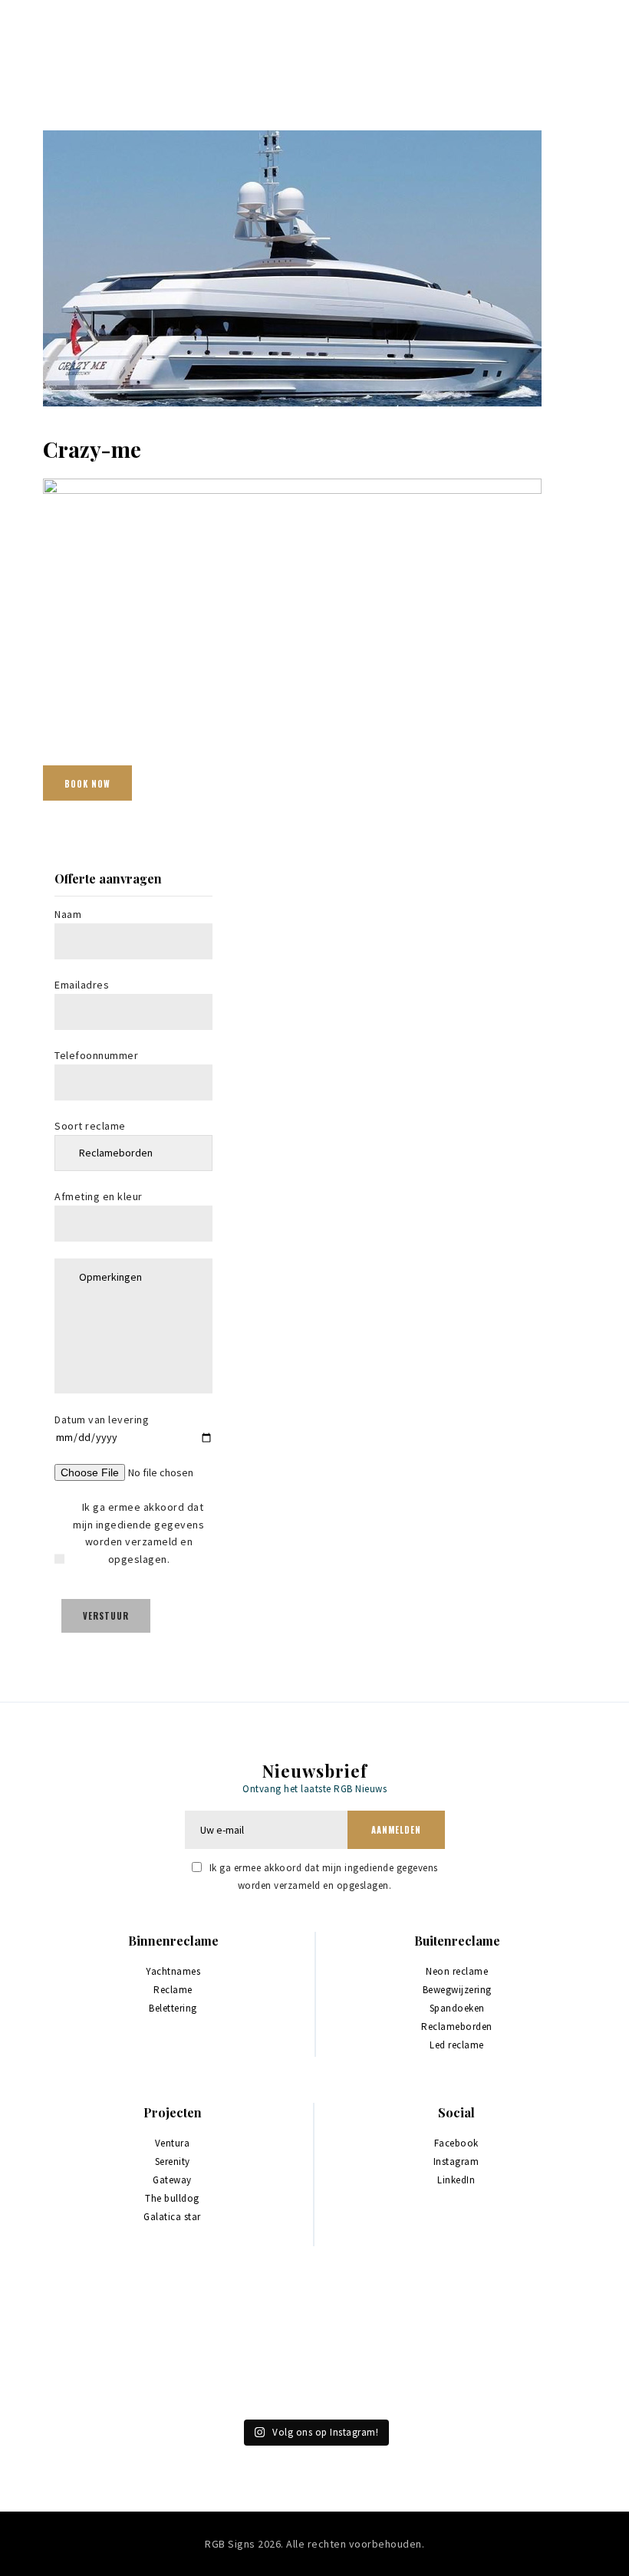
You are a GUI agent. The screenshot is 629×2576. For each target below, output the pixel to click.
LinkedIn (456, 2180)
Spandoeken (457, 2008)
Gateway (172, 2180)
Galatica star (172, 2217)
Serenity (173, 2161)
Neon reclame (457, 1971)
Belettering (173, 2008)
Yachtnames (173, 1971)
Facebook (456, 2143)
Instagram (456, 2161)
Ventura (173, 2143)
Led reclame (457, 2045)
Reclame (173, 1990)
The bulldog (172, 2198)
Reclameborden (457, 2027)
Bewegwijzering (457, 1990)
